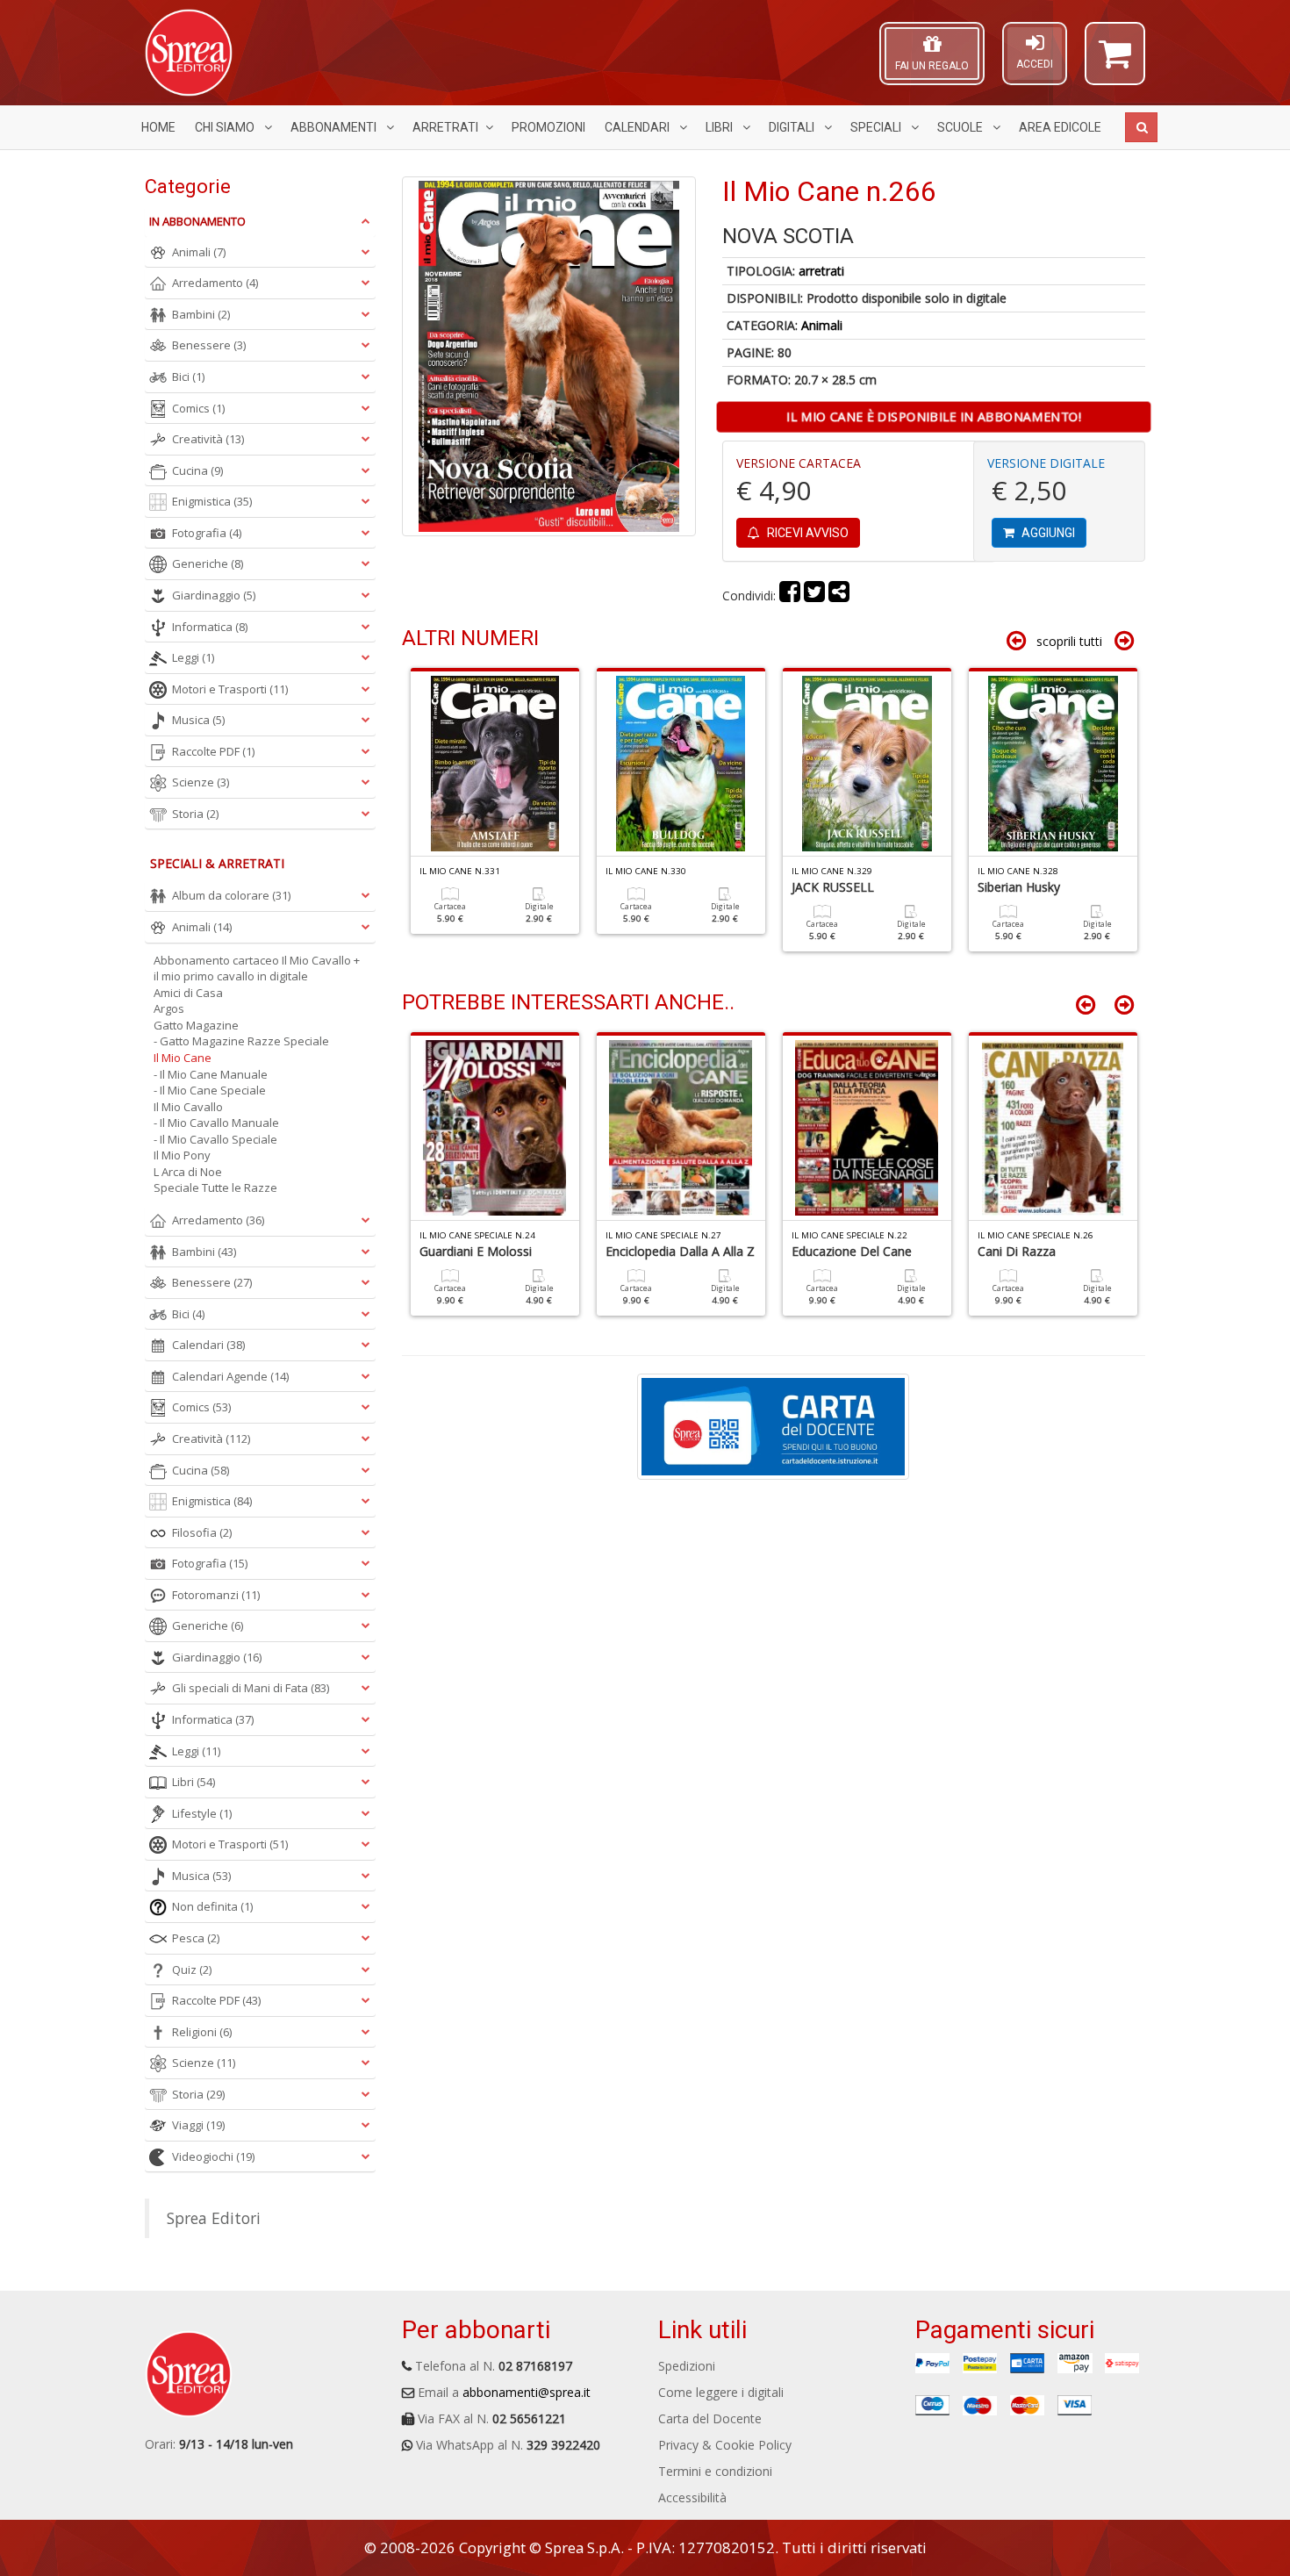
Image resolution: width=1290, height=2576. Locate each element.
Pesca (196, 1938)
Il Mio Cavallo (188, 1107)
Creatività (208, 439)
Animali (822, 325)
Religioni (202, 2032)
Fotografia (207, 533)
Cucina (197, 470)
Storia (195, 814)
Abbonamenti (335, 127)
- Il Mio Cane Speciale (210, 1090)
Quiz (192, 1970)
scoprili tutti (1069, 641)
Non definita (212, 1906)
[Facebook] (790, 596)
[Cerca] (1141, 127)
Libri (720, 127)
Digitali (793, 127)
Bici (188, 377)
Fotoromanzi (216, 1595)
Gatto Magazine (196, 1025)
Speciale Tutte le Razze (215, 1188)
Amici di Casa (188, 993)
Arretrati (445, 127)
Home (158, 127)
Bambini (201, 314)
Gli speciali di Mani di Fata (251, 1688)
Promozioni (548, 127)
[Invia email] (839, 596)
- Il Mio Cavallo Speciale (215, 1139)
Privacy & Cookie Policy (725, 2445)
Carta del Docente (710, 2418)
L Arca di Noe (188, 1172)
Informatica (210, 627)
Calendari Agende (230, 1376)
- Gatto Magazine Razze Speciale (241, 1041)
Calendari (638, 127)
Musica (198, 720)
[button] (1115, 61)
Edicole (1060, 127)
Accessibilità (692, 2497)
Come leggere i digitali (721, 2392)
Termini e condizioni (715, 2471)
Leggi (193, 657)
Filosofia (202, 1532)
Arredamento (215, 283)
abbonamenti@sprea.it (527, 2392)
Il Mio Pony (182, 1155)
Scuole (961, 127)
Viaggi (198, 2125)
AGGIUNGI (1047, 533)
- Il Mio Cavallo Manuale (216, 1123)
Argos (169, 1008)
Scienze (201, 782)
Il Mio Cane (183, 1058)
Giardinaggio (214, 595)
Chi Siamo (226, 127)
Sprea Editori (214, 2218)
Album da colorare (231, 895)
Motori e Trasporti (230, 689)
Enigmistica (212, 501)
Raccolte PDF (213, 751)
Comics (198, 408)
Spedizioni (687, 2366)
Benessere (209, 345)
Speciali (877, 127)
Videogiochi (213, 2156)
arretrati (821, 271)
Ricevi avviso (806, 533)
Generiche (208, 563)
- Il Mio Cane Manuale (211, 1074)
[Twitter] (814, 596)
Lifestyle (202, 1813)
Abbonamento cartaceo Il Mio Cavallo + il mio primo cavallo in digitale (257, 969)
